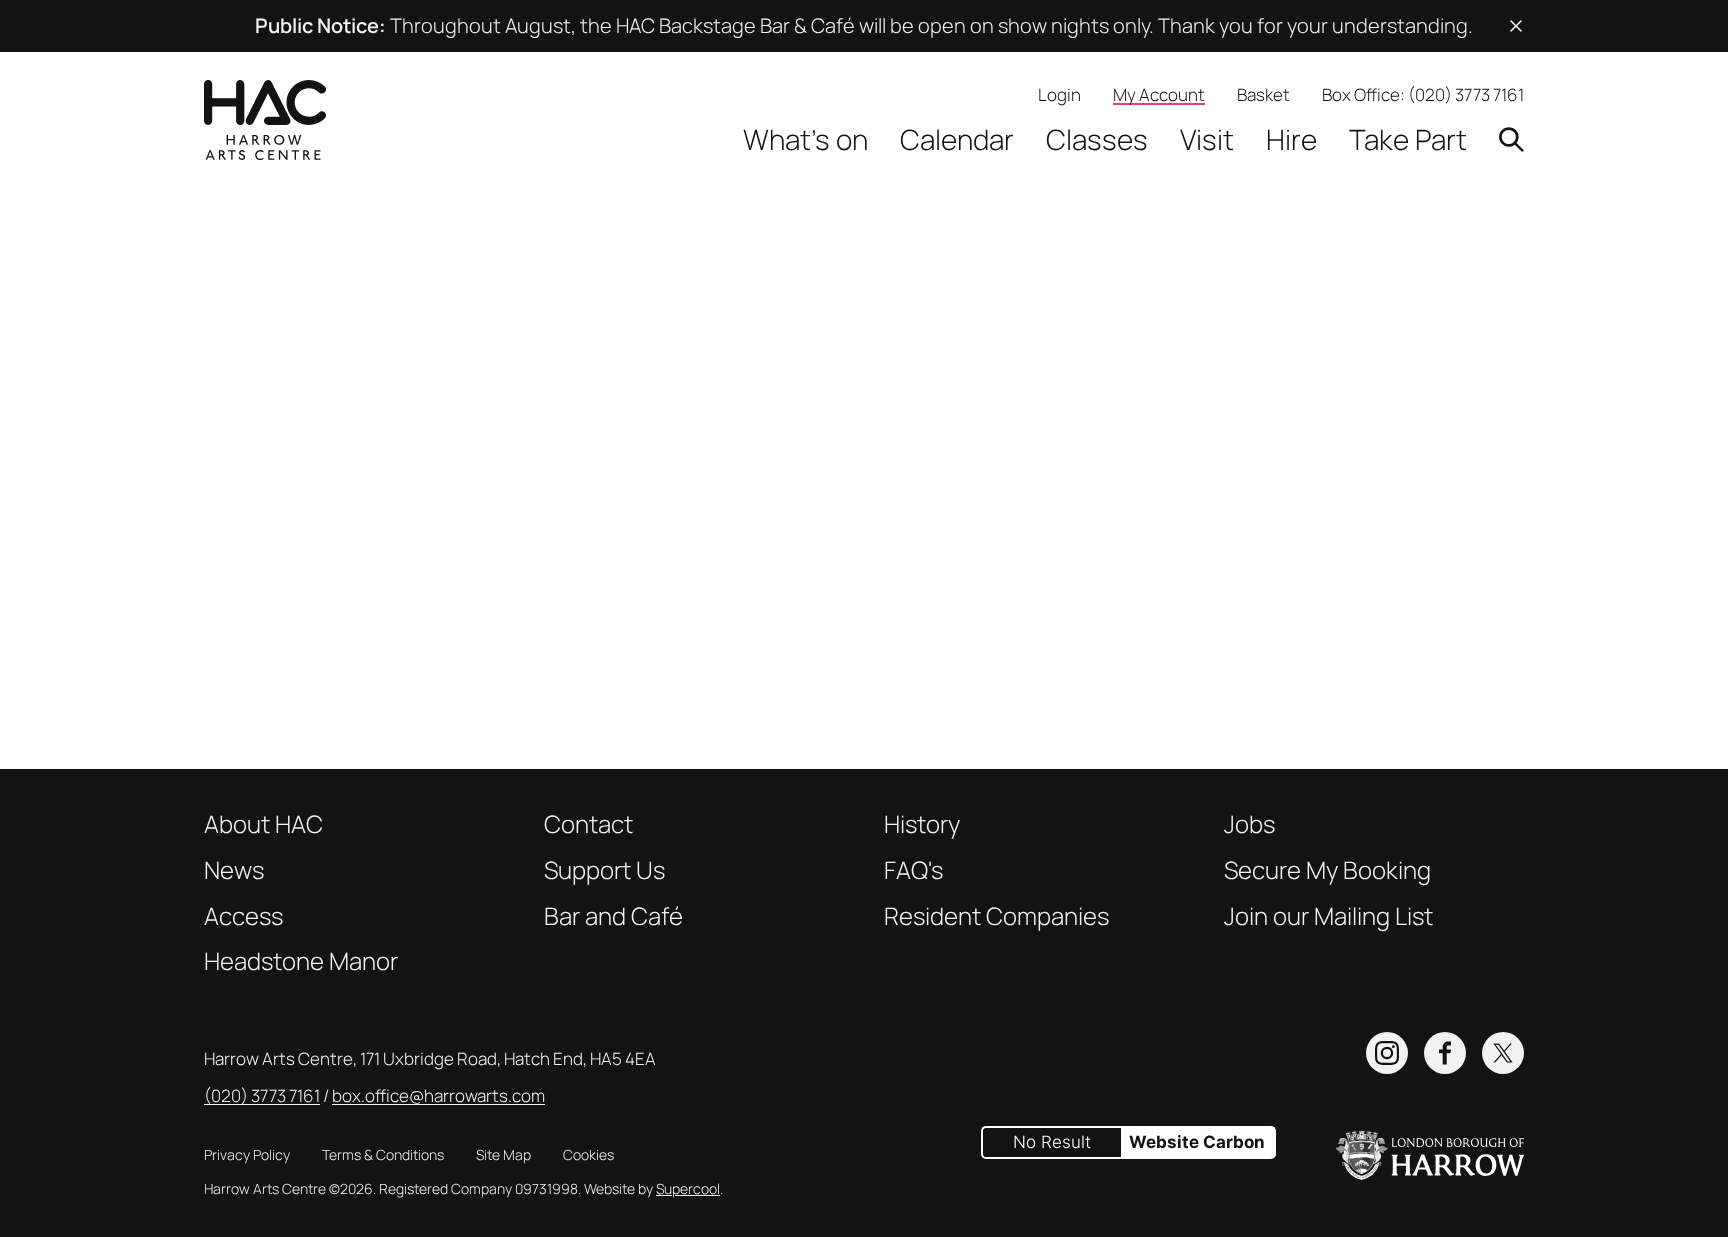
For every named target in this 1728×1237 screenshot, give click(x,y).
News (234, 870)
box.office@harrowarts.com (438, 1095)
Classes (1097, 139)
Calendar (957, 139)
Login (1059, 94)
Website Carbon (1197, 1142)
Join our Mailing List (1328, 916)
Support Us (604, 870)
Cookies (588, 1154)
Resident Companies (996, 916)
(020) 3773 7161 (1466, 94)
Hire (1291, 139)
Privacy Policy (247, 1154)
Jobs (1249, 824)
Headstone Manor (301, 961)
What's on (805, 139)
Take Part (1408, 139)
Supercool (688, 1188)
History (922, 824)
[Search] (1511, 139)
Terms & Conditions (383, 1154)
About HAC (263, 824)
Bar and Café (613, 916)
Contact (588, 824)
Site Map (503, 1154)
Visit (1207, 139)
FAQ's (913, 870)
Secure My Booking (1327, 870)
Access (243, 916)
